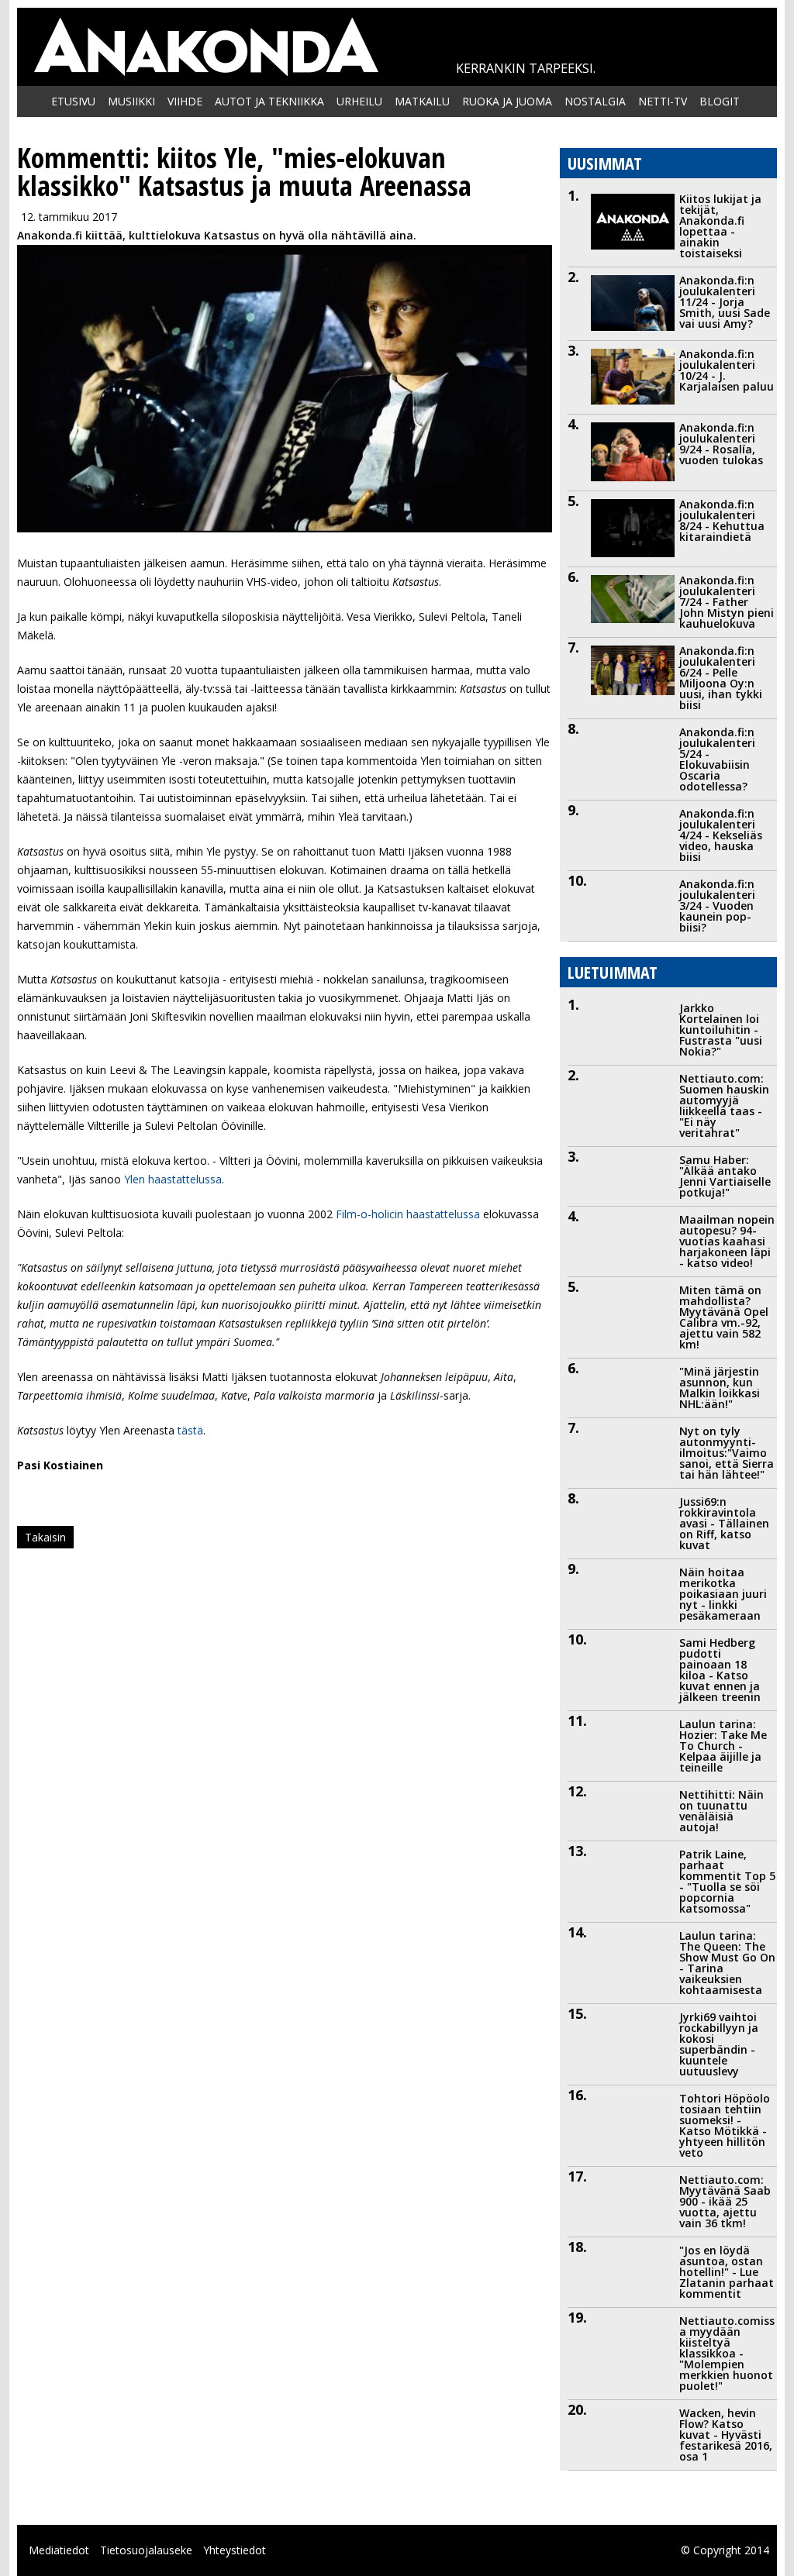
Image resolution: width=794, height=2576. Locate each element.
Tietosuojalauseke (146, 2550)
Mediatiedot (59, 2550)
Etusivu (73, 101)
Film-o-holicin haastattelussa (408, 1214)
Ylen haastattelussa (171, 1179)
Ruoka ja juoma (507, 101)
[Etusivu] (205, 47)
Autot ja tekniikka (269, 101)
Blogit (720, 101)
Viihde (185, 101)
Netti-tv (663, 101)
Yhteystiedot (235, 2550)
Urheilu (359, 101)
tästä (189, 1430)
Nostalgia (595, 101)
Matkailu (422, 101)
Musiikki (131, 101)
